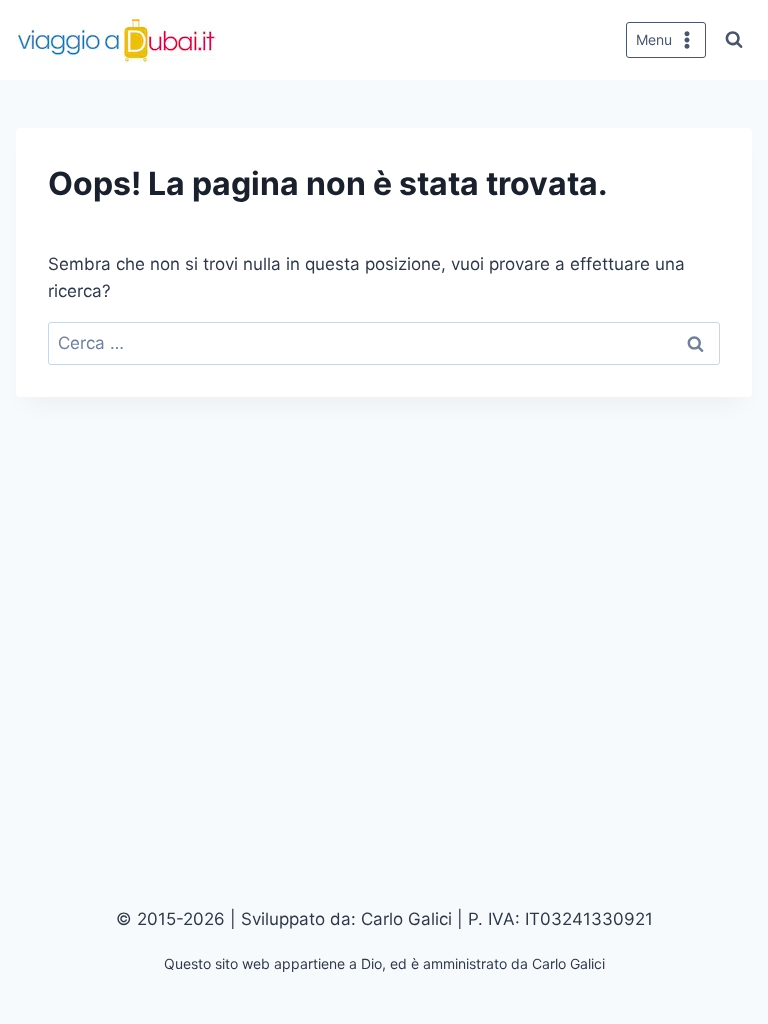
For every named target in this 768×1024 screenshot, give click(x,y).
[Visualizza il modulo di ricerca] (734, 40)
